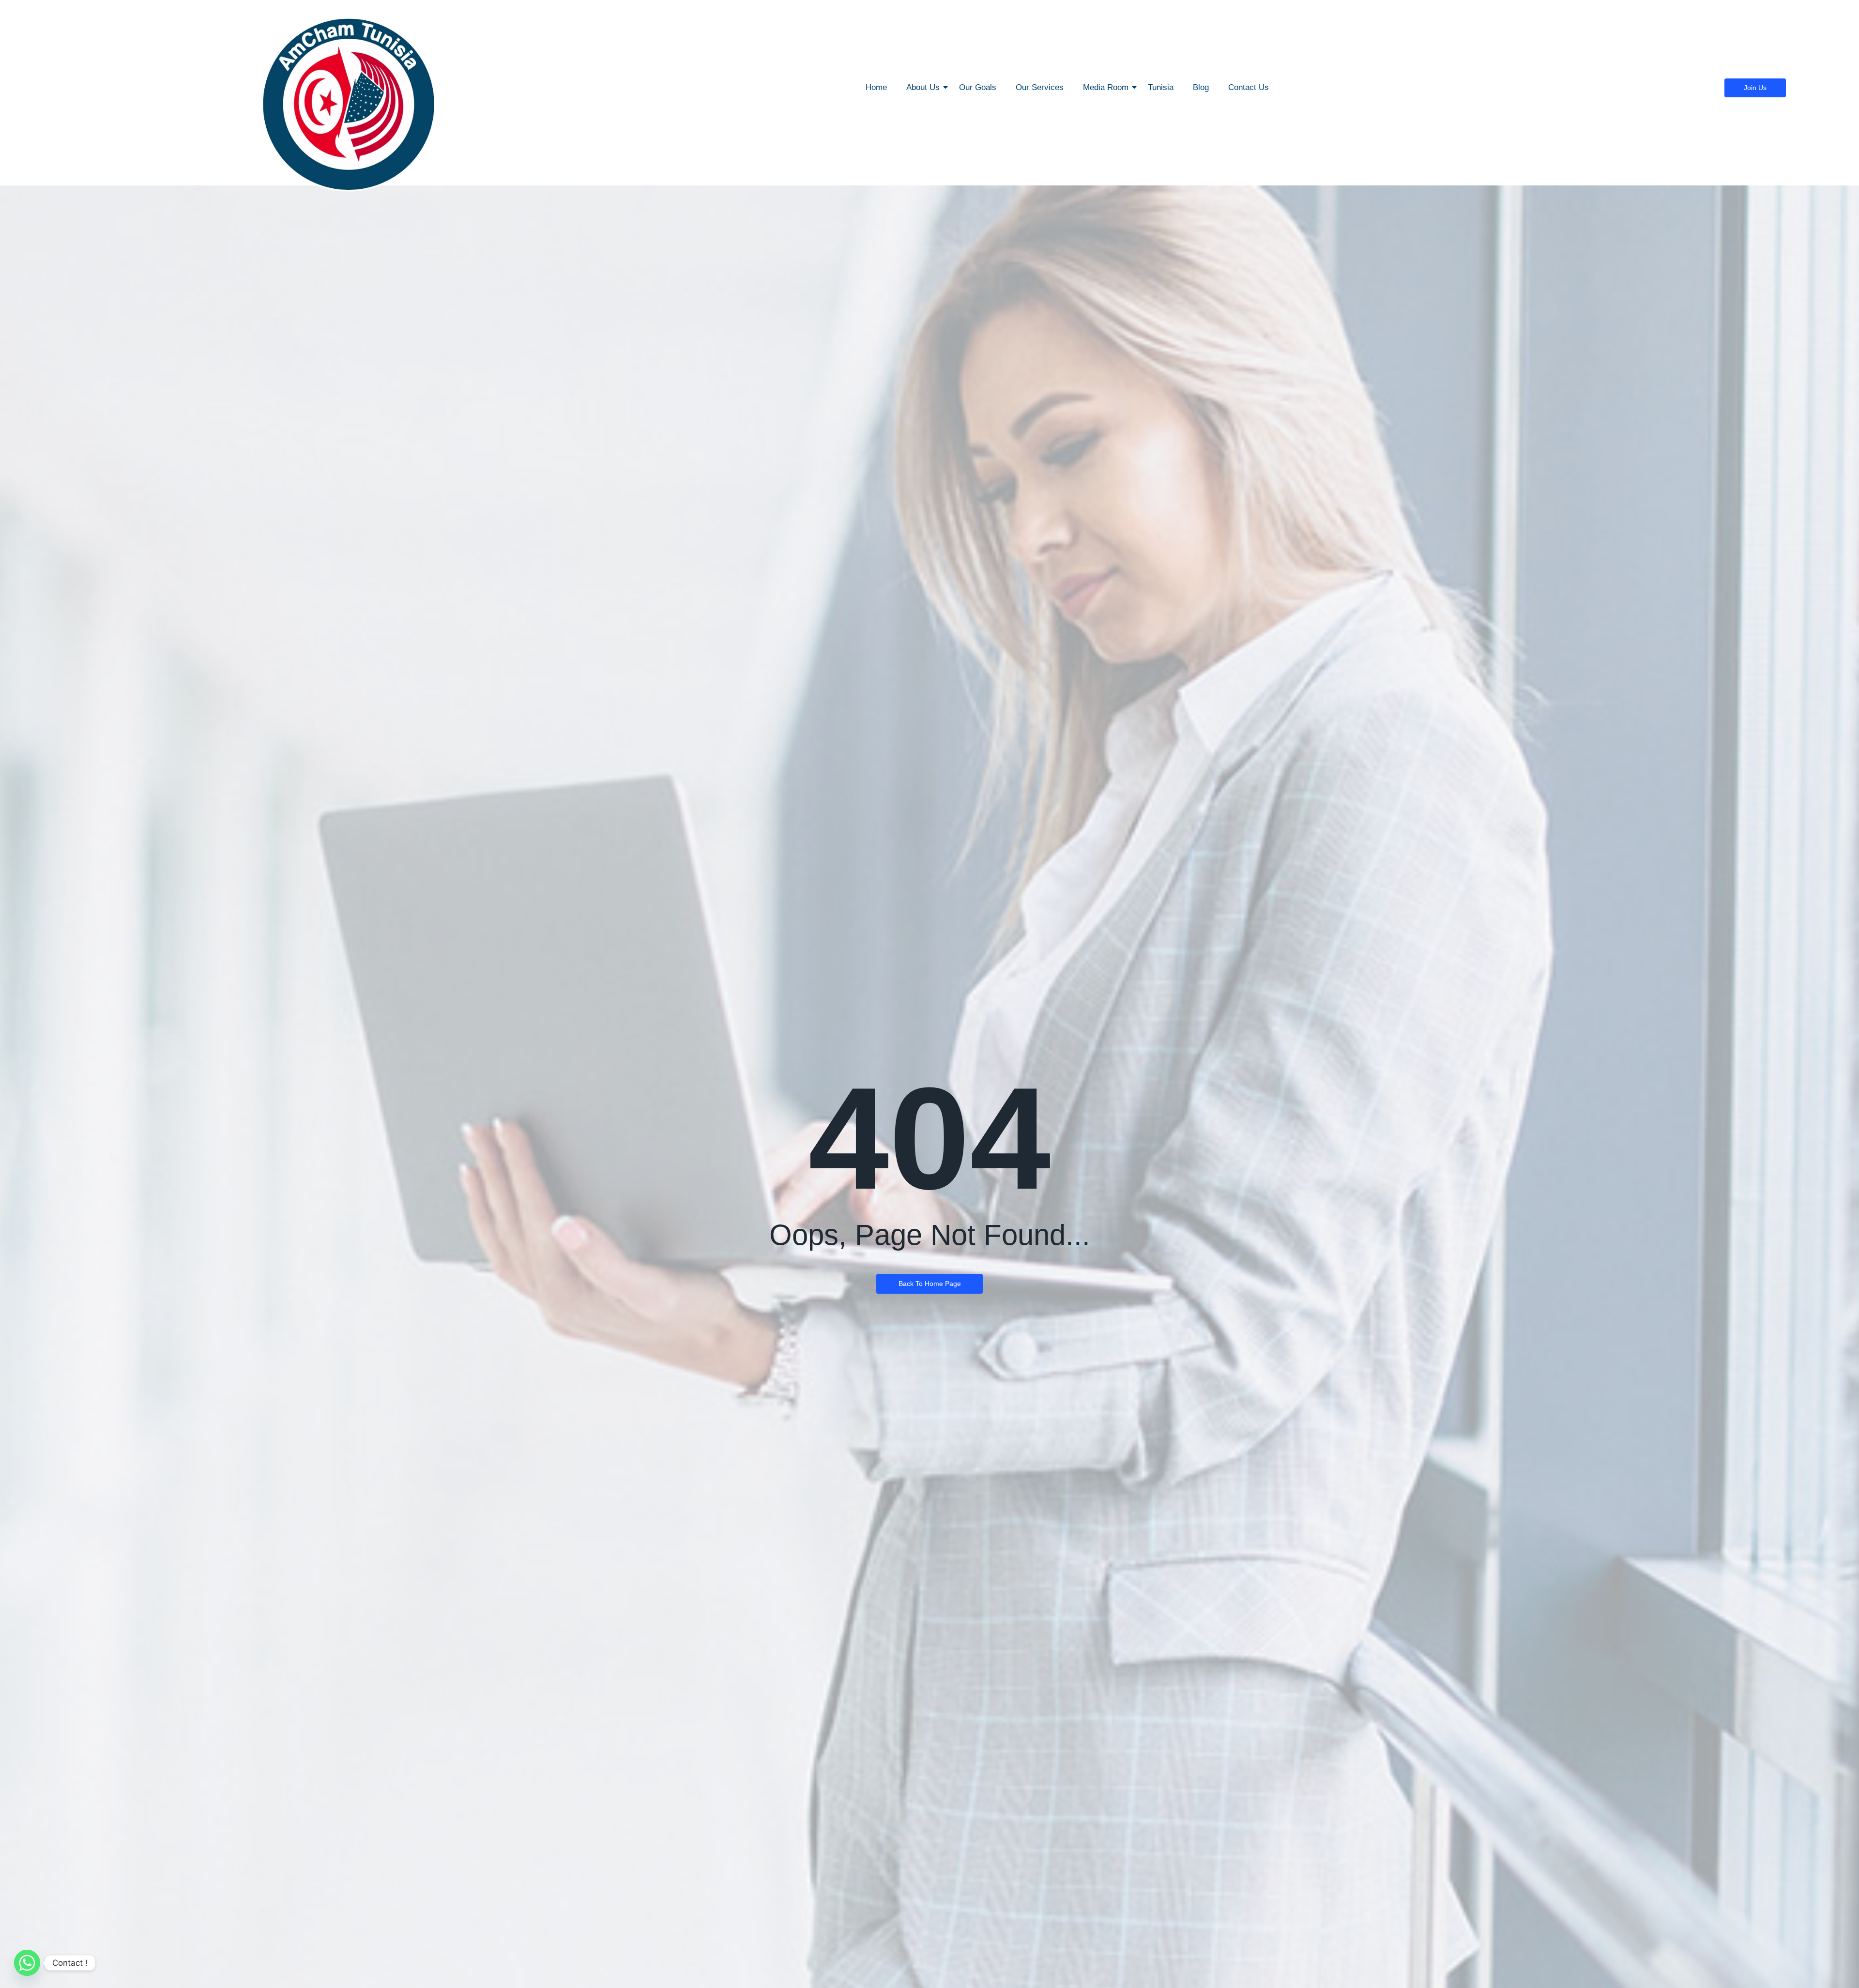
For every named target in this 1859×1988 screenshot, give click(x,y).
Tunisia (1161, 87)
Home (876, 87)
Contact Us (1249, 87)
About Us (923, 87)
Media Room (1106, 87)
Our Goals (978, 87)
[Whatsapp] (27, 1963)
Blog (1201, 87)
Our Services (1040, 87)
